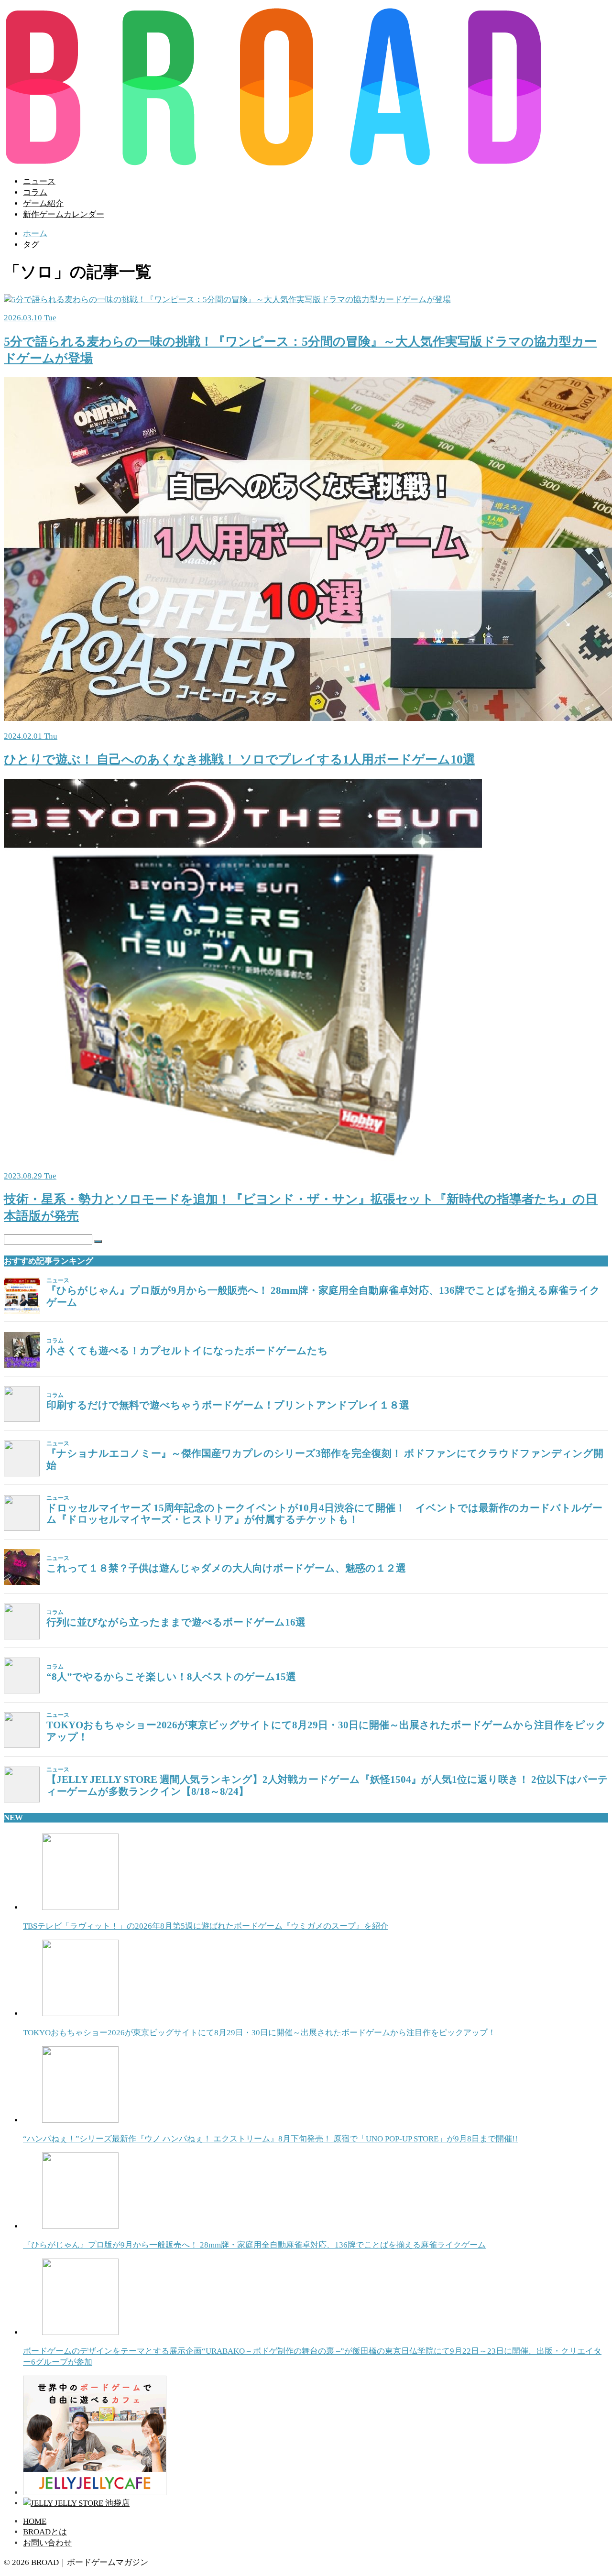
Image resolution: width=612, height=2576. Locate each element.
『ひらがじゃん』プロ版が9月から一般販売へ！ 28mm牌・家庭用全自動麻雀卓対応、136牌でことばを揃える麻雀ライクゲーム (323, 1296)
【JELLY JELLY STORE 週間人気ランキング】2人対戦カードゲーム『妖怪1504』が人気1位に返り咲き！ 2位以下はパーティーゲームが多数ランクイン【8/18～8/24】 (327, 1785)
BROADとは (45, 2532)
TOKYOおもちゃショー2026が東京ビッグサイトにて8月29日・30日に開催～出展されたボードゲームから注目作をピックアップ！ (326, 1731)
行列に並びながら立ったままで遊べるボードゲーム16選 (176, 1622)
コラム (35, 192)
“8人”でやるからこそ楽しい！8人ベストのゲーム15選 (171, 1677)
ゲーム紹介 (43, 203)
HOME (35, 2521)
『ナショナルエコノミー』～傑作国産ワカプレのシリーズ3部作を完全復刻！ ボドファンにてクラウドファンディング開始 (325, 1459)
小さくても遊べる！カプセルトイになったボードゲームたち (187, 1351)
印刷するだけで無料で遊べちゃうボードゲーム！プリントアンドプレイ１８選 (228, 1405)
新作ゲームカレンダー (64, 214)
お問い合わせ (47, 2543)
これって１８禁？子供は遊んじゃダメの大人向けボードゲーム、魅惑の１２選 (226, 1568)
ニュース (39, 181)
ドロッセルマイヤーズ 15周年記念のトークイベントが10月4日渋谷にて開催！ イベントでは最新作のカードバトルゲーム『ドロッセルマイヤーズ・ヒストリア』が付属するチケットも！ (324, 1514)
